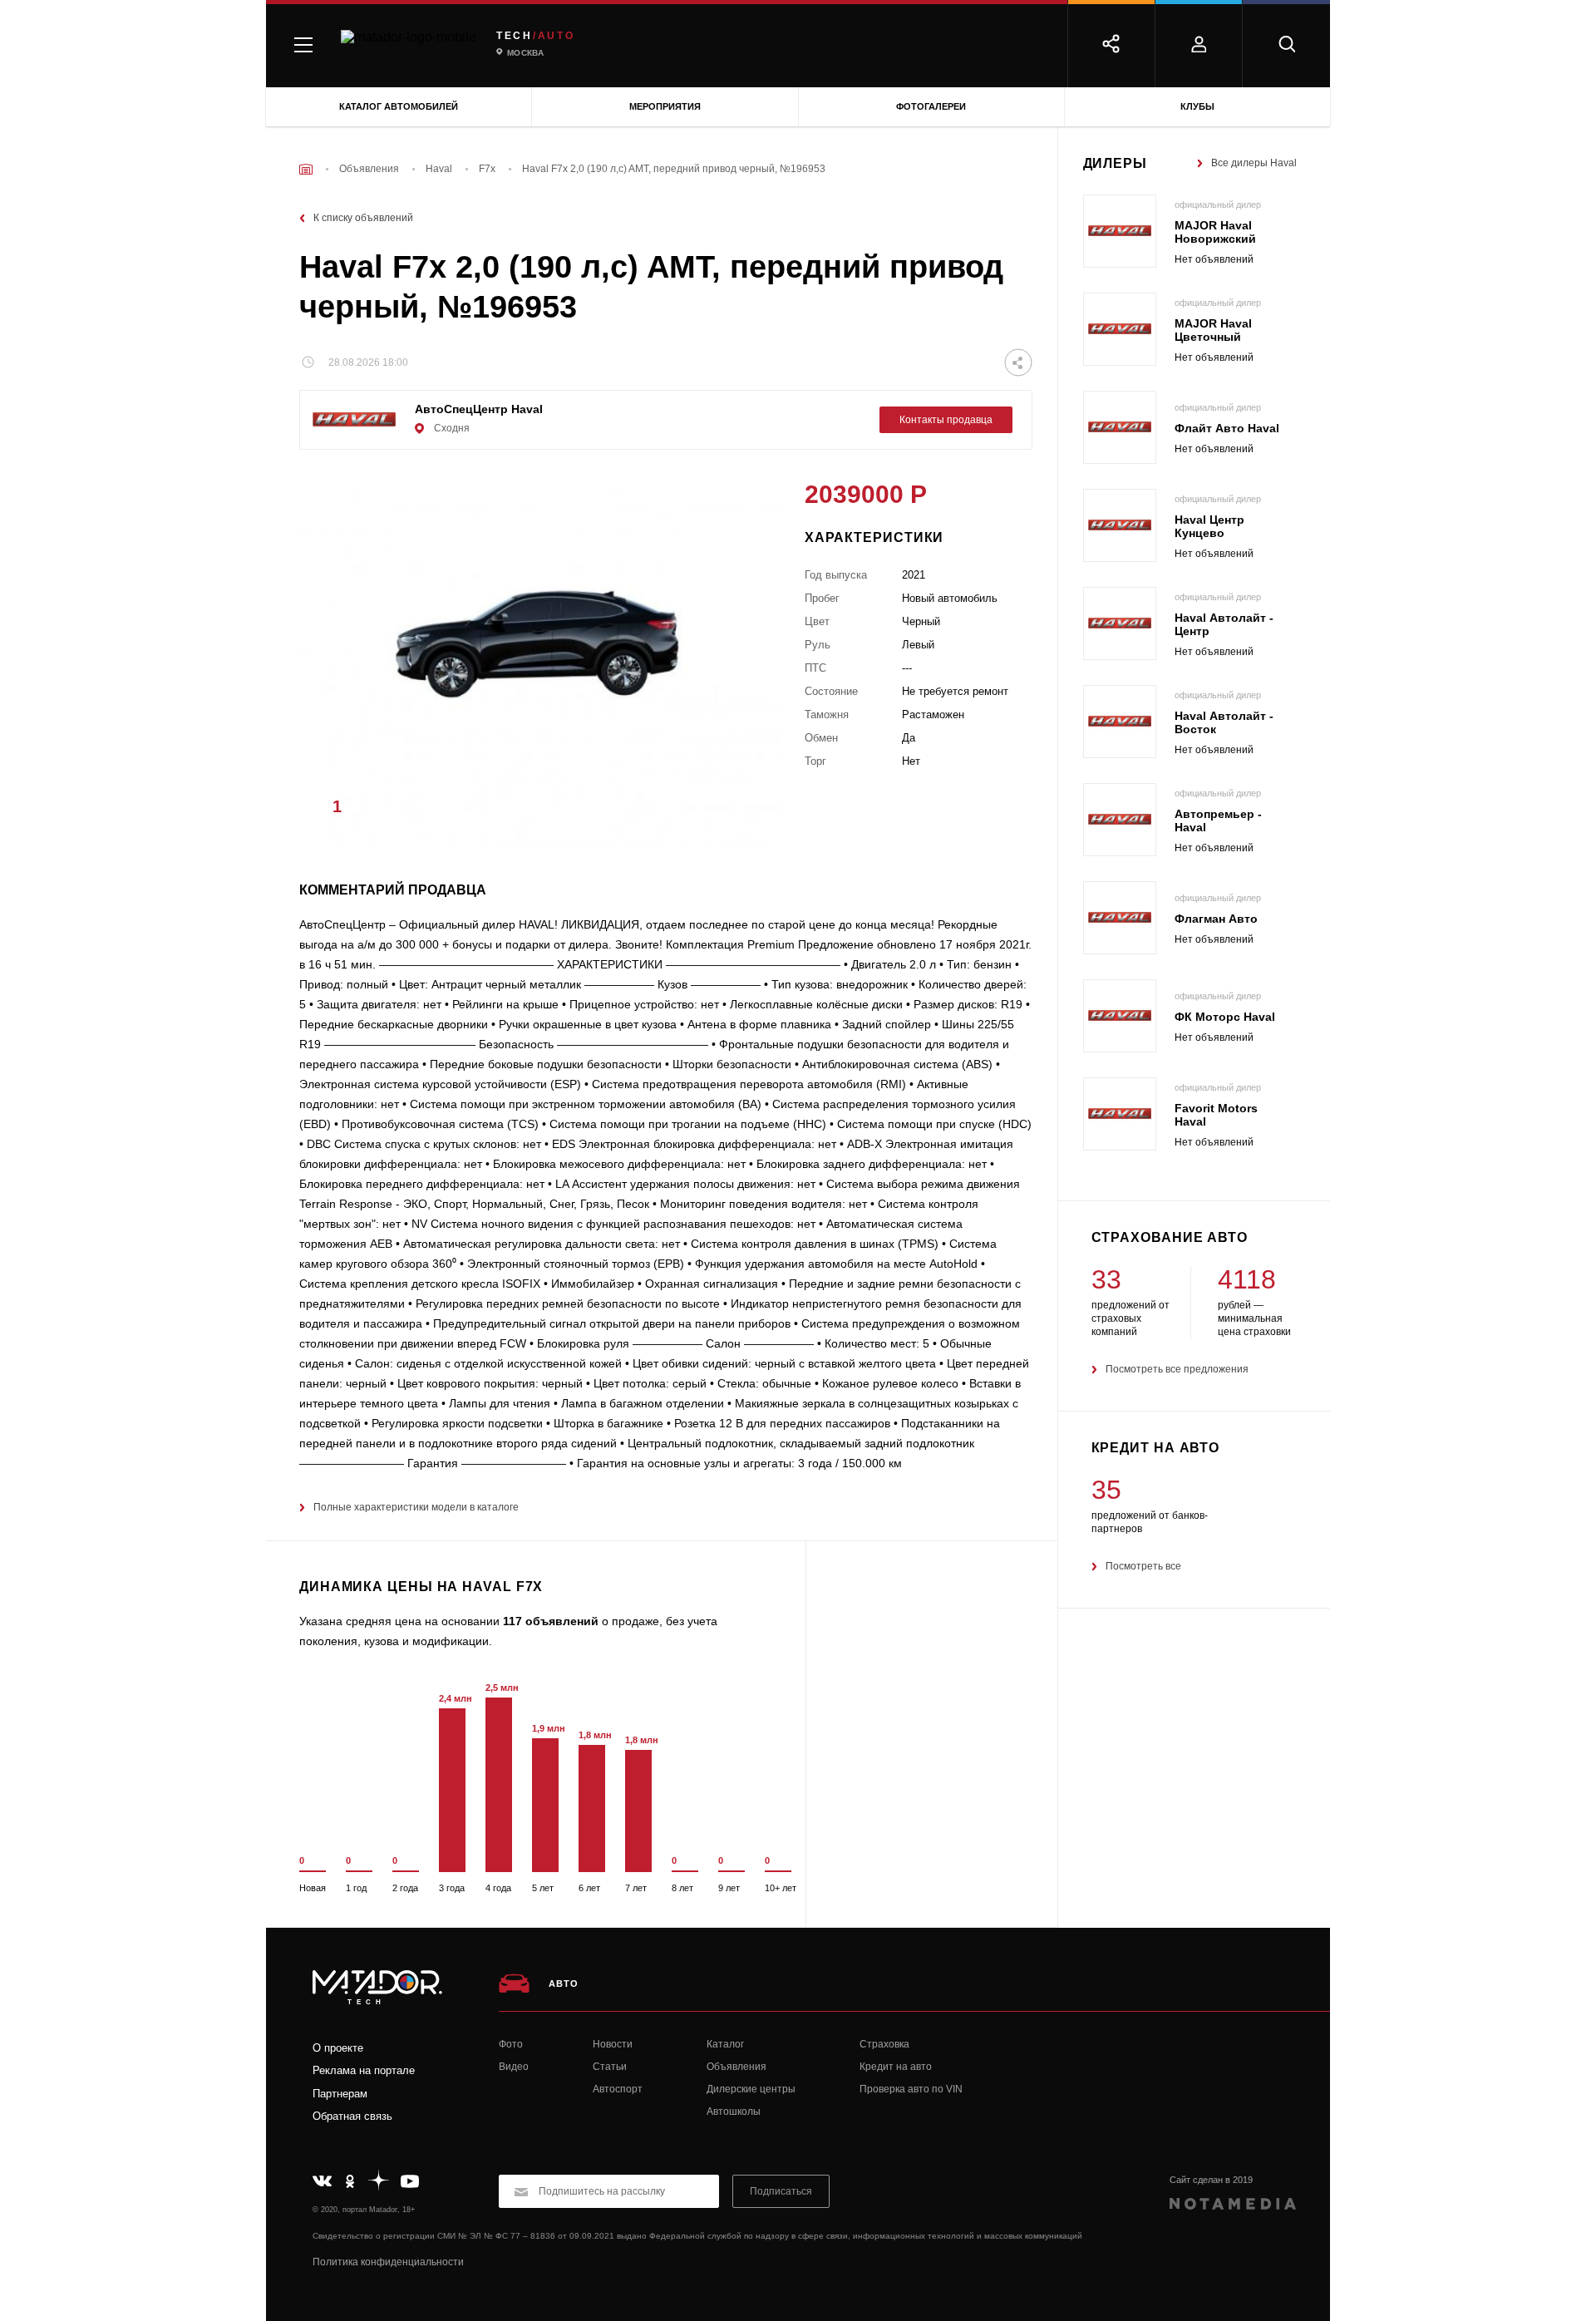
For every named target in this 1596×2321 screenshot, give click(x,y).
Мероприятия (665, 106)
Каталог (725, 2044)
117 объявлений (551, 1621)
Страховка (884, 2044)
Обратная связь (352, 2116)
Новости (613, 2044)
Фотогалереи (931, 106)
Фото (511, 2044)
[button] (742, 811)
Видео (514, 2067)
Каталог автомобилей (399, 106)
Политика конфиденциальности (388, 2262)
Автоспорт (618, 2089)
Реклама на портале (364, 2070)
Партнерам (340, 2094)
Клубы (1197, 106)
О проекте (338, 2048)
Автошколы (734, 2112)
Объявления (736, 2067)
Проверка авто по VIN (911, 2089)
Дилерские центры (751, 2089)
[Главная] (306, 169)
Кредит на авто (896, 2067)
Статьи (610, 2067)
